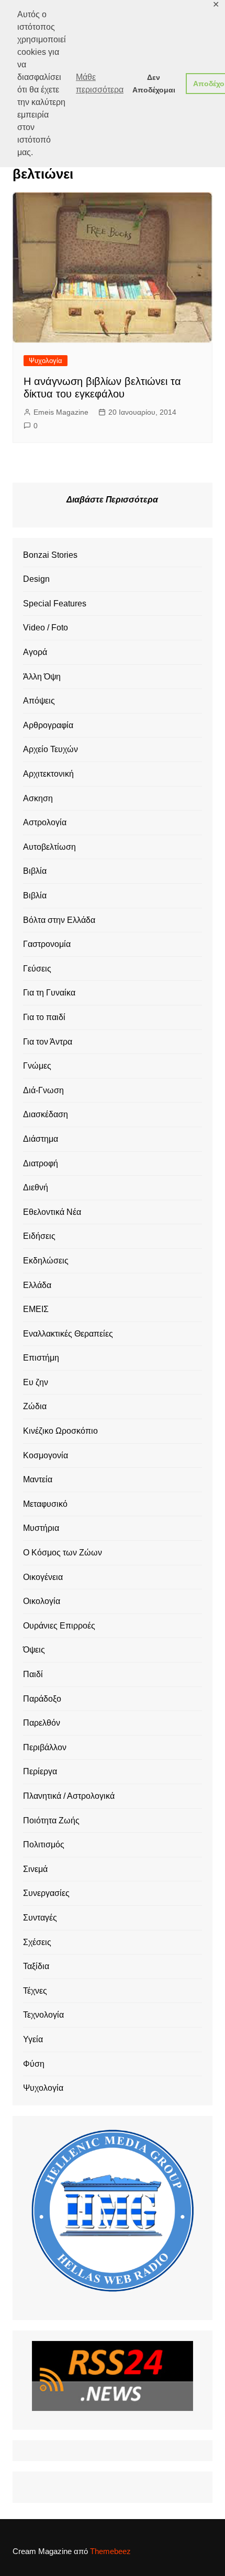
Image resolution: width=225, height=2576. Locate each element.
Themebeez (110, 2551)
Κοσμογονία (46, 1455)
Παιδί (33, 1674)
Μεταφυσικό (45, 1504)
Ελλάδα (37, 1285)
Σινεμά (35, 1869)
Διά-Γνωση (43, 1090)
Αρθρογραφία (48, 725)
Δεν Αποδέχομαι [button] (154, 84)
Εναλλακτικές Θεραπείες (68, 1334)
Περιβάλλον (45, 1747)
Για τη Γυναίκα (49, 993)
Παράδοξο (42, 1699)
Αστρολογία (45, 822)
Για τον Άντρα (48, 1042)
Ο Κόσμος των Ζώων (63, 1553)
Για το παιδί (44, 1017)
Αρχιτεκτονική (48, 774)
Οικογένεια (43, 1577)
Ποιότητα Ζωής (51, 1820)
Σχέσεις (37, 1942)
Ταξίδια (36, 1966)
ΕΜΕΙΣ (36, 1309)
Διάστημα (41, 1139)
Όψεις (34, 1650)
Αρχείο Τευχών (50, 749)
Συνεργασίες (46, 1893)
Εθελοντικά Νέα (52, 1212)
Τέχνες (35, 1991)
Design (36, 579)
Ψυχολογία (46, 361)
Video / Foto (46, 628)
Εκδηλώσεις (46, 1261)
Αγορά (35, 652)
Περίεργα (40, 1771)
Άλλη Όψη (42, 677)
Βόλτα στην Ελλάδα (59, 920)
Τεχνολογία (43, 2015)
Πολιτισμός (44, 1845)
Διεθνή (36, 1187)
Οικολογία (42, 1601)
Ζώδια (35, 1406)
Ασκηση (38, 798)
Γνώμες (37, 1066)
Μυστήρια (41, 1528)
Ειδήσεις (39, 1236)
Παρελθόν (42, 1723)
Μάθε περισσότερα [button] (100, 83)
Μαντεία (38, 1479)
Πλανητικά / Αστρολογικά (69, 1796)
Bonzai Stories (50, 555)
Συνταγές (40, 1918)
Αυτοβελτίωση (49, 847)
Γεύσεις (37, 969)
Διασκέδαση (46, 1114)
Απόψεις (39, 701)
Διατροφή (41, 1163)
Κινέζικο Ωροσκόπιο (60, 1431)
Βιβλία (35, 871)
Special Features (55, 604)
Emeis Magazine (61, 412)
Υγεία (33, 2039)
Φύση (34, 2064)
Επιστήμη (41, 1358)
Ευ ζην (36, 1382)
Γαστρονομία (47, 944)
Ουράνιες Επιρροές (59, 1626)
